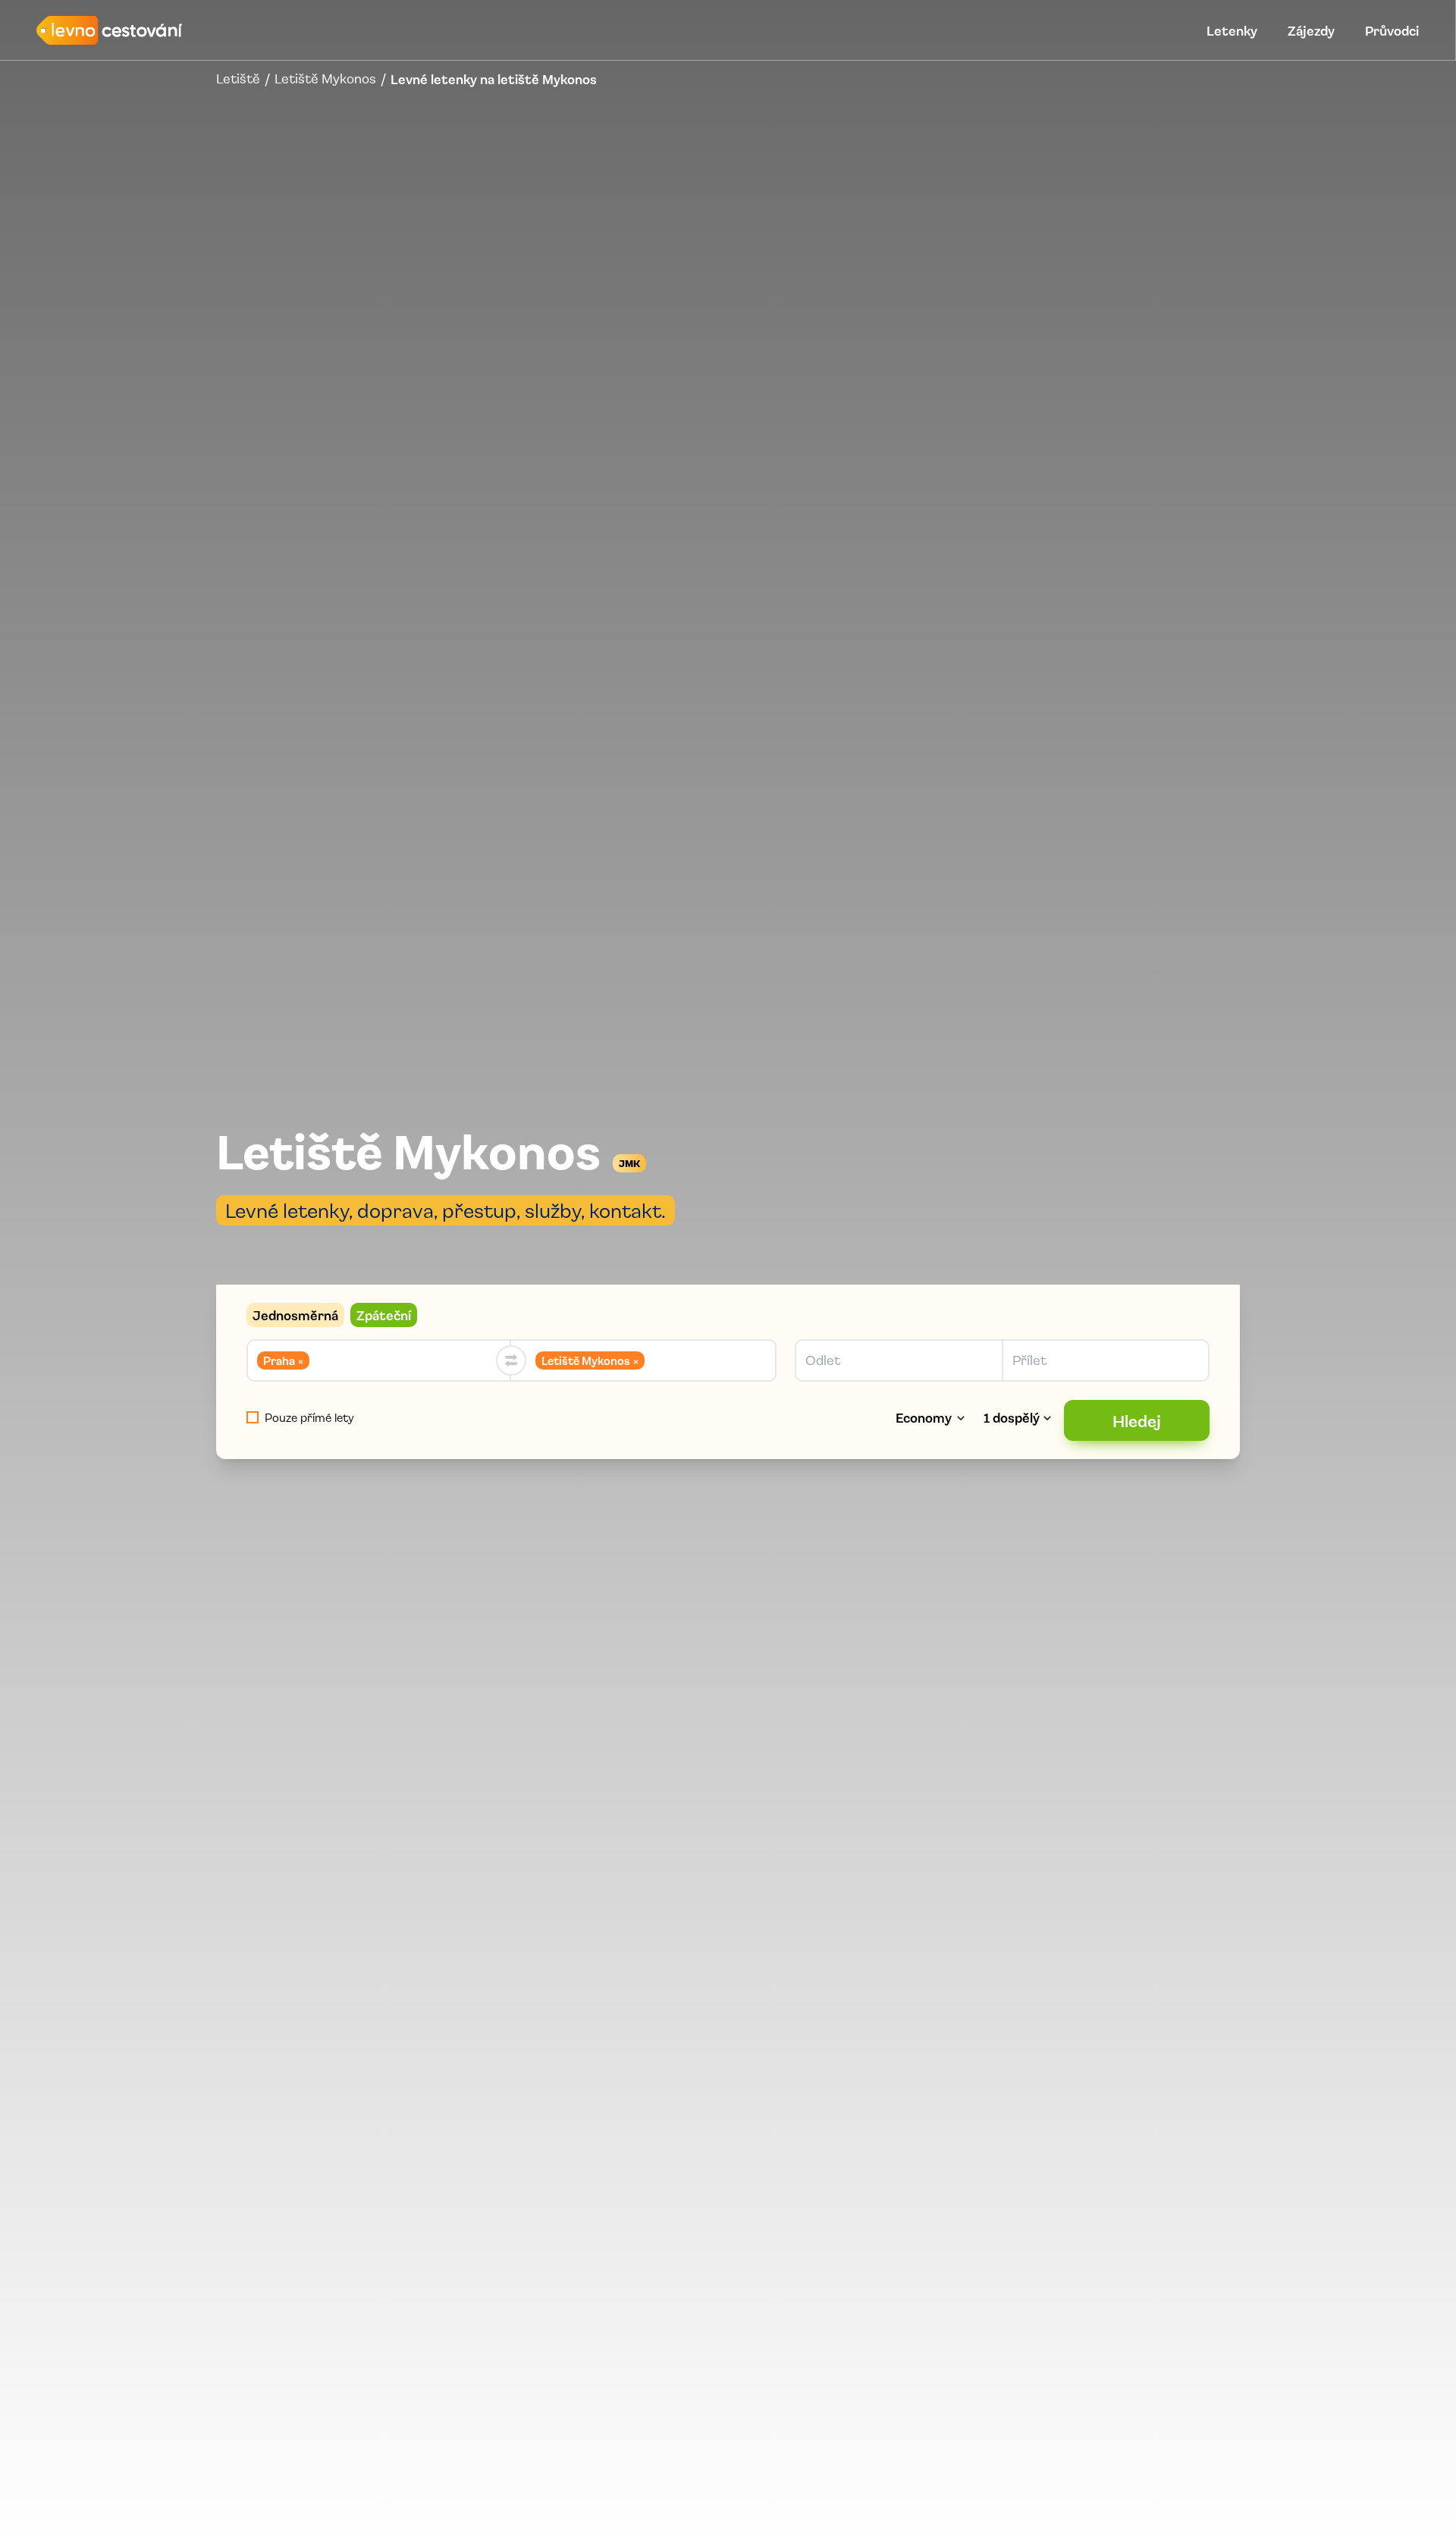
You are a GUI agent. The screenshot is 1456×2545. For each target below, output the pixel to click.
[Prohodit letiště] (511, 1360)
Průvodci (1392, 30)
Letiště (238, 79)
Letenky (1232, 30)
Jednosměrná (295, 1315)
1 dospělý (1012, 1417)
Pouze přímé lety (309, 1417)
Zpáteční (384, 1315)
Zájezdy (1311, 30)
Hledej (1137, 1420)
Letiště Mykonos (325, 79)
